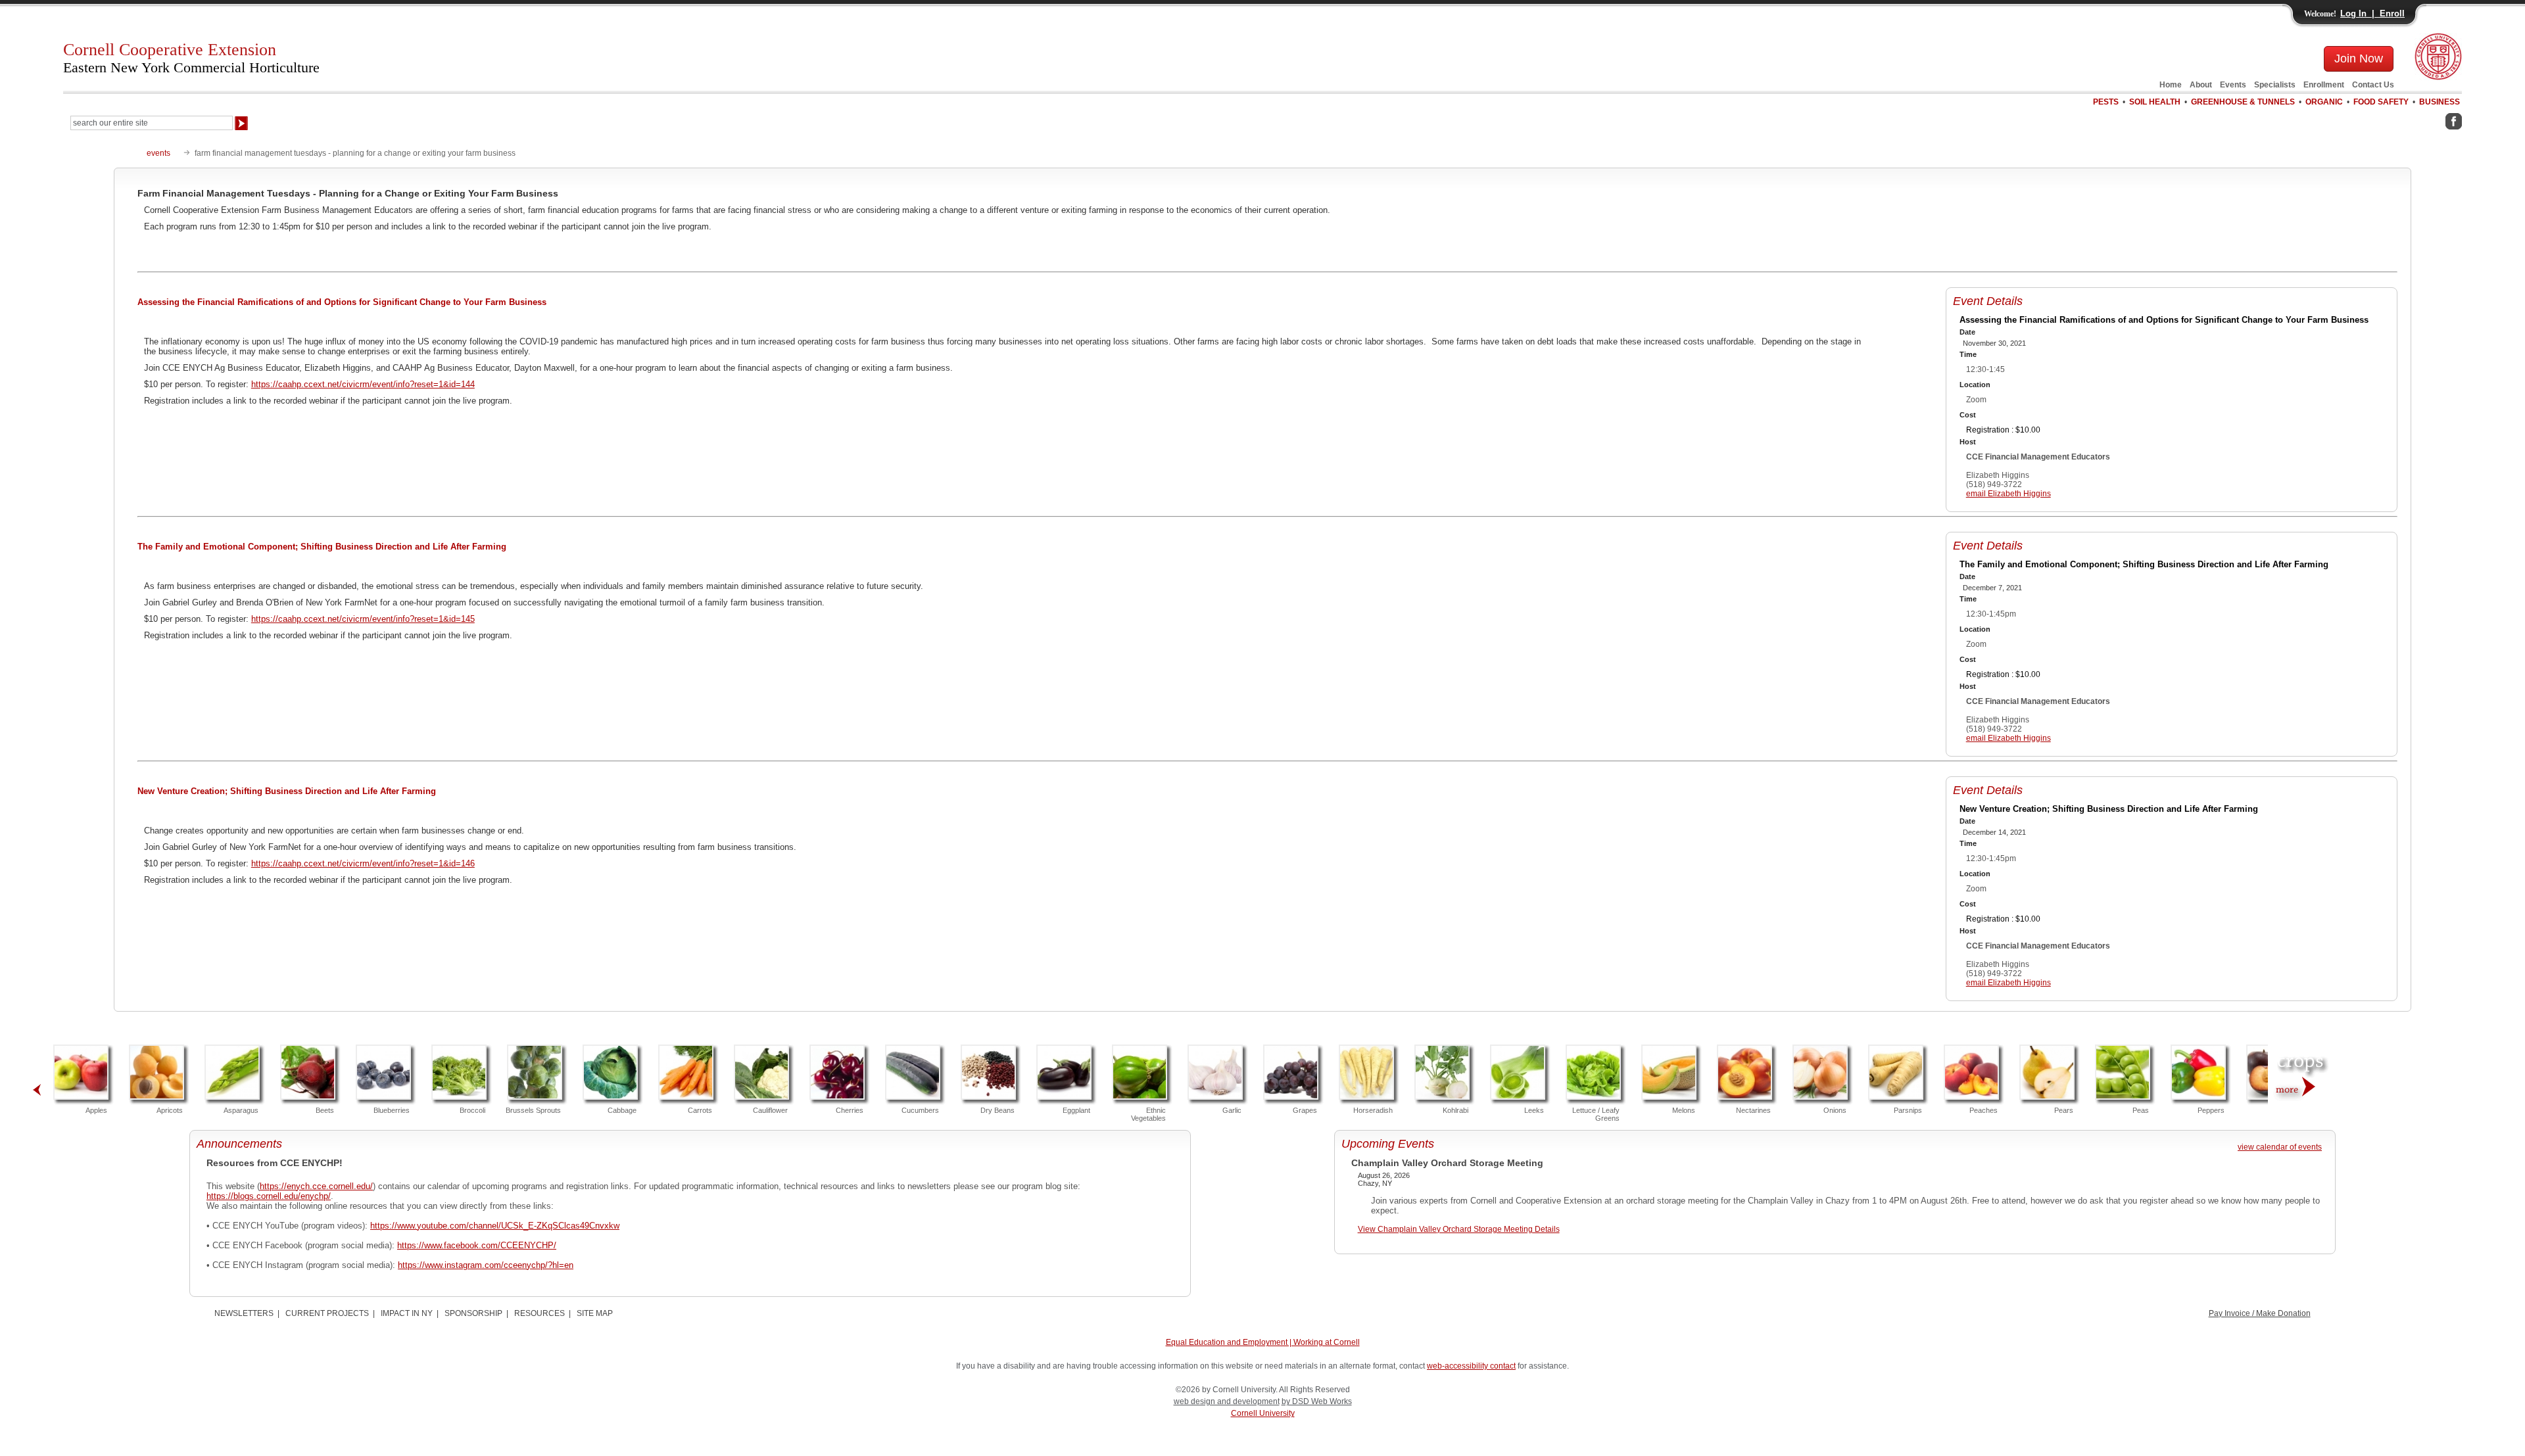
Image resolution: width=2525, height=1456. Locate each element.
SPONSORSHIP (473, 1313)
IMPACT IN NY (407, 1313)
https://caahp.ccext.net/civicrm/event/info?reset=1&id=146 (363, 863)
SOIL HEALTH (2155, 102)
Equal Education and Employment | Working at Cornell (1263, 1342)
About (2201, 85)
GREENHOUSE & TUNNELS (2243, 102)
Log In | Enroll (2372, 13)
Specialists (2275, 85)
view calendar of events (2280, 1147)
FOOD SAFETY (2381, 102)
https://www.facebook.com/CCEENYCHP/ (477, 1245)
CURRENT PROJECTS (327, 1313)
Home (2171, 85)
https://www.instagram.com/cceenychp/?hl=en (486, 1265)
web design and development (1227, 1401)
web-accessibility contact (1471, 1366)
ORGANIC (2324, 102)
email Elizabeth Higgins (2008, 494)
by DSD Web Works (1317, 1401)
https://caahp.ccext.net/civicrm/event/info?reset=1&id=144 (363, 384)
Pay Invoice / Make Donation (2260, 1313)
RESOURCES (540, 1313)
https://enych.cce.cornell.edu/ (316, 1186)
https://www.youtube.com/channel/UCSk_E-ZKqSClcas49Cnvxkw (495, 1226)
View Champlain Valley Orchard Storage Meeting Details (1459, 1229)
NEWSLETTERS (244, 1313)
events (158, 153)
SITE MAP (595, 1313)
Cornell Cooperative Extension (191, 58)
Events (2233, 85)
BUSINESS (2440, 102)
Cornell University (1263, 1413)
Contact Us (2373, 85)
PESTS (2106, 102)
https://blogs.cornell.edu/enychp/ (269, 1196)
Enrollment (2324, 85)
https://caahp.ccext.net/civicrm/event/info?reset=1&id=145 (363, 619)
